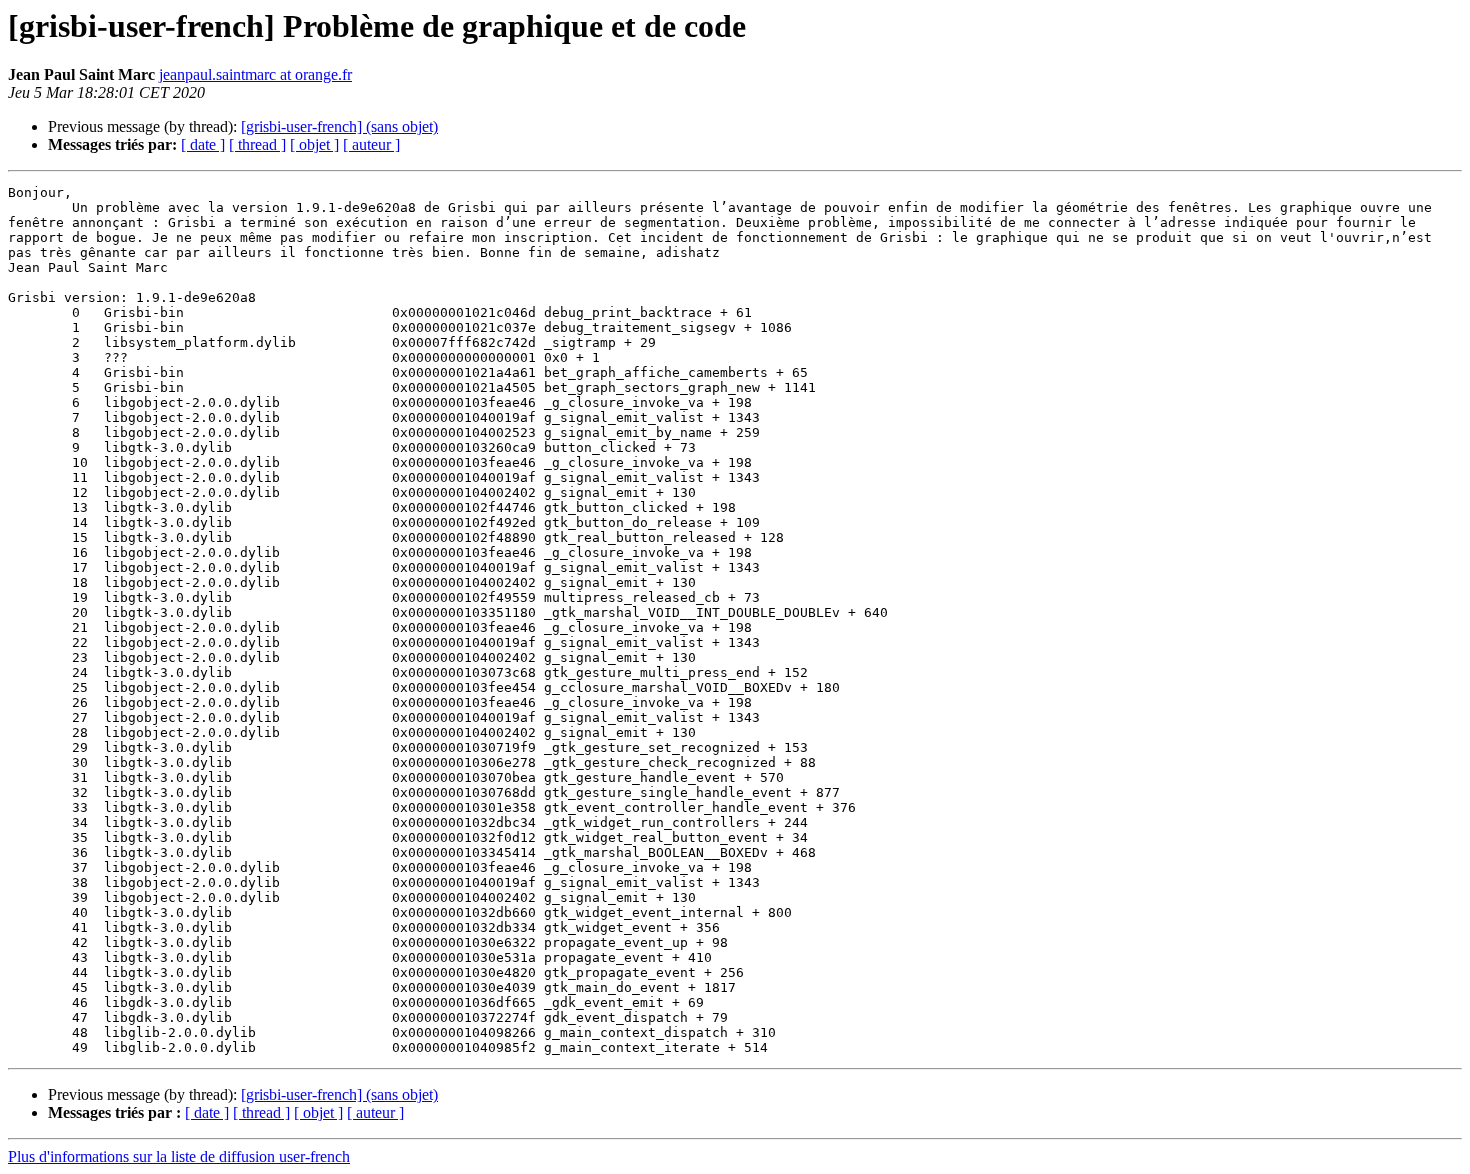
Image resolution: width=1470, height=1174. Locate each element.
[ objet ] (314, 144)
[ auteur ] (371, 144)
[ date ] (203, 144)
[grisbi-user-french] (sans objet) (339, 126)
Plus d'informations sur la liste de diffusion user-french (179, 1156)
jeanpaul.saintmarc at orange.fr (255, 74)
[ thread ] (257, 144)
